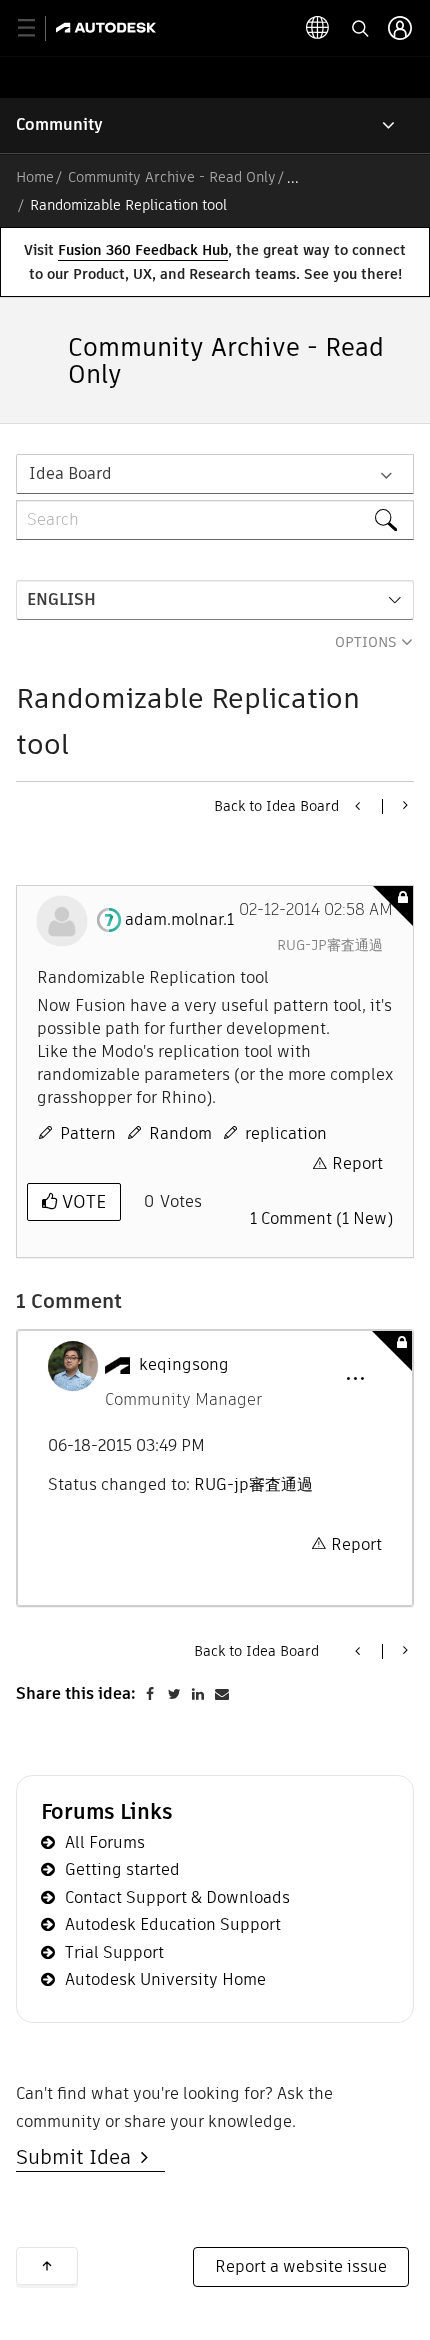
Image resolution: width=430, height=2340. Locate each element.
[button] (355, 1379)
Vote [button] (81, 1201)
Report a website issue (301, 2266)
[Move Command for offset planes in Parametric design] (403, 805)
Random (180, 1133)
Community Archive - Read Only (172, 177)
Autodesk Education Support (173, 1924)
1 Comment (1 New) (321, 1218)
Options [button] (366, 642)
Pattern (88, 1133)
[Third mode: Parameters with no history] (359, 806)
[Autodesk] (108, 27)
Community (59, 124)
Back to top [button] (47, 2266)
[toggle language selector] (318, 28)
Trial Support (114, 1952)
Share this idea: (76, 1693)
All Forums (105, 1842)
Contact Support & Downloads (177, 1897)
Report (357, 1163)
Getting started (122, 1869)
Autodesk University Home (165, 1979)
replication (286, 1133)
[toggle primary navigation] (37, 28)
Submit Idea (78, 2157)
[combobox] (215, 520)
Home (35, 177)
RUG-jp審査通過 (330, 945)
